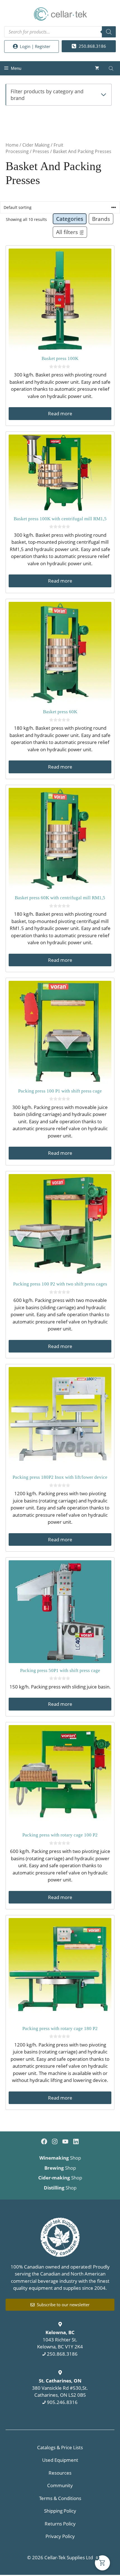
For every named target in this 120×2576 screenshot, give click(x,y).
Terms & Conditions (60, 2498)
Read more (60, 413)
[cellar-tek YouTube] (65, 2141)
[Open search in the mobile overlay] (60, 32)
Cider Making (36, 145)
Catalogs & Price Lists (60, 2447)
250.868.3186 (62, 2354)
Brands (101, 219)
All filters (67, 232)
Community (60, 2485)
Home (12, 145)
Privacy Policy (60, 2536)
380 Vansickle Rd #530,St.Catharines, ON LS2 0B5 (60, 2388)
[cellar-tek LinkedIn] (76, 2141)
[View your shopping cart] (97, 68)
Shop (60, 2158)
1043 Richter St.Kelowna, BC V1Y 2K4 (60, 2339)
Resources (60, 2473)
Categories (70, 219)
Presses (41, 151)
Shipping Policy (60, 2511)
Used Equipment (60, 2460)
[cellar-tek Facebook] (44, 2141)
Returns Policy (60, 2524)
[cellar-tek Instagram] (55, 2141)
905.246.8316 (62, 2402)
